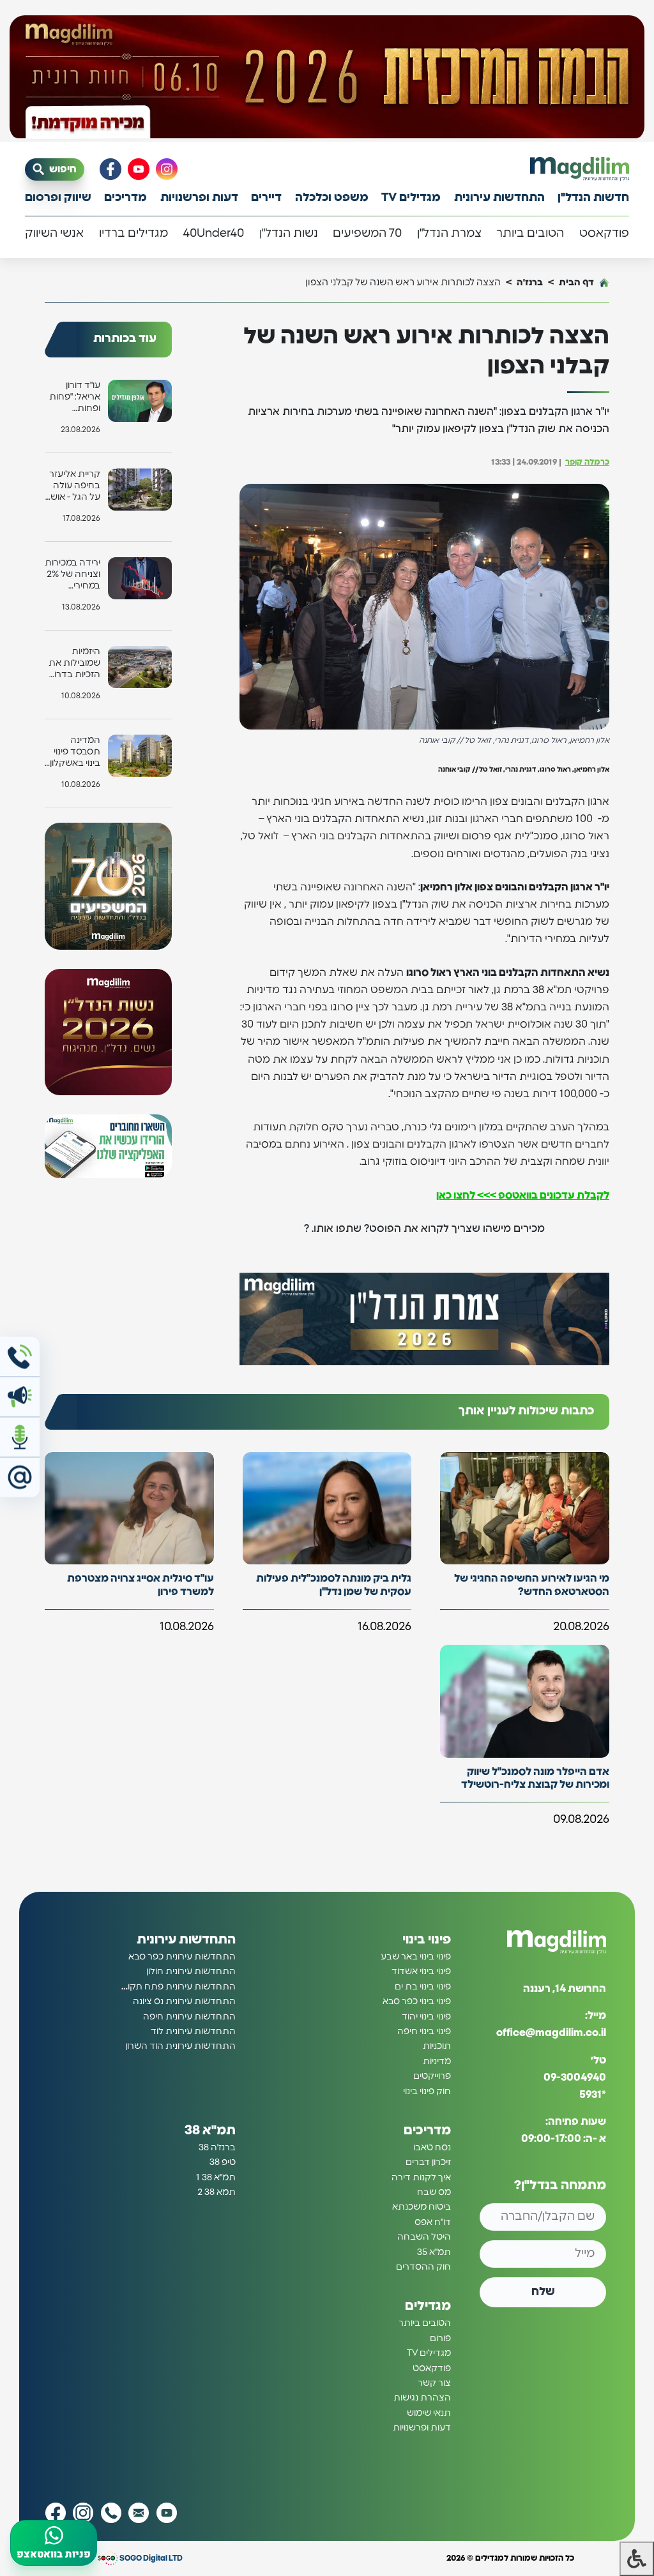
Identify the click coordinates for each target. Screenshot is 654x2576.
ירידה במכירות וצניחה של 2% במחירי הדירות (72, 575)
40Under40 (213, 234)
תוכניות (437, 2046)
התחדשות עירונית (499, 198)
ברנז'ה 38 (217, 2148)
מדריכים (125, 198)
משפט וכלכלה (332, 198)
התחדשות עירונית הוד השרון (180, 2046)
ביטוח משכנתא (422, 2207)
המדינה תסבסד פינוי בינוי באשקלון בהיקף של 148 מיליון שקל (72, 753)
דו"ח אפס (433, 2222)
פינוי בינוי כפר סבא (417, 2002)
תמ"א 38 (210, 2130)
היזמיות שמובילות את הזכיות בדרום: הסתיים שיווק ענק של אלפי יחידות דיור (73, 664)
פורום (440, 2338)
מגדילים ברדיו (133, 234)
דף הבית (576, 282)
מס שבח (434, 2192)
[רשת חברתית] (167, 169)
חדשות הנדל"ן (593, 198)
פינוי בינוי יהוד (426, 2016)
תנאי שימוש (429, 2413)
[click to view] (327, 78)
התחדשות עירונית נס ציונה (184, 2002)
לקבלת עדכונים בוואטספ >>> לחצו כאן (523, 1195)
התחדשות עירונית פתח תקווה (178, 1986)
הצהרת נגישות (422, 2398)
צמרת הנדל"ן (449, 234)
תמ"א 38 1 (216, 2177)
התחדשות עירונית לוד (193, 2032)
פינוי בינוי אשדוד (421, 1972)
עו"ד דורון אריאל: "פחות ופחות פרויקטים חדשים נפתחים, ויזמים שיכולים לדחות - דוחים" (74, 398)
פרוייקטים (432, 2076)
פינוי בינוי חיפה (424, 2032)
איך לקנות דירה (421, 2177)
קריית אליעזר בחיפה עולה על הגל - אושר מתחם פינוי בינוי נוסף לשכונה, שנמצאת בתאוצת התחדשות (73, 487)
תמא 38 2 (217, 2192)
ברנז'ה (530, 282)
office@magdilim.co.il (551, 2033)
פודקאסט (604, 234)
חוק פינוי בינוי (427, 2091)
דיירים (266, 198)
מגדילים (428, 2306)
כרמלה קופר (587, 462)
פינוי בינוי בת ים (423, 1986)
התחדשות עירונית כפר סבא (182, 1957)
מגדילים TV (411, 198)
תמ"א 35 (434, 2252)
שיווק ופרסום (58, 198)
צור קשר (434, 2383)
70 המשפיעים (367, 234)
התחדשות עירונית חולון (191, 1972)
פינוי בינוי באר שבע (416, 1957)
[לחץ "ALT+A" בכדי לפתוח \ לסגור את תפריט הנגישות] (637, 2559)
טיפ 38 (223, 2162)
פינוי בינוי (427, 1940)
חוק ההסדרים (423, 2267)
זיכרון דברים (428, 2162)
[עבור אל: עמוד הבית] (580, 169)
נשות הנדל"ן (289, 234)
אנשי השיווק (54, 234)
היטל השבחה (424, 2237)
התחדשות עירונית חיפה (189, 2016)
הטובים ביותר (530, 234)
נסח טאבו (432, 2148)
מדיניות (437, 2061)
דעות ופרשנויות (199, 198)
